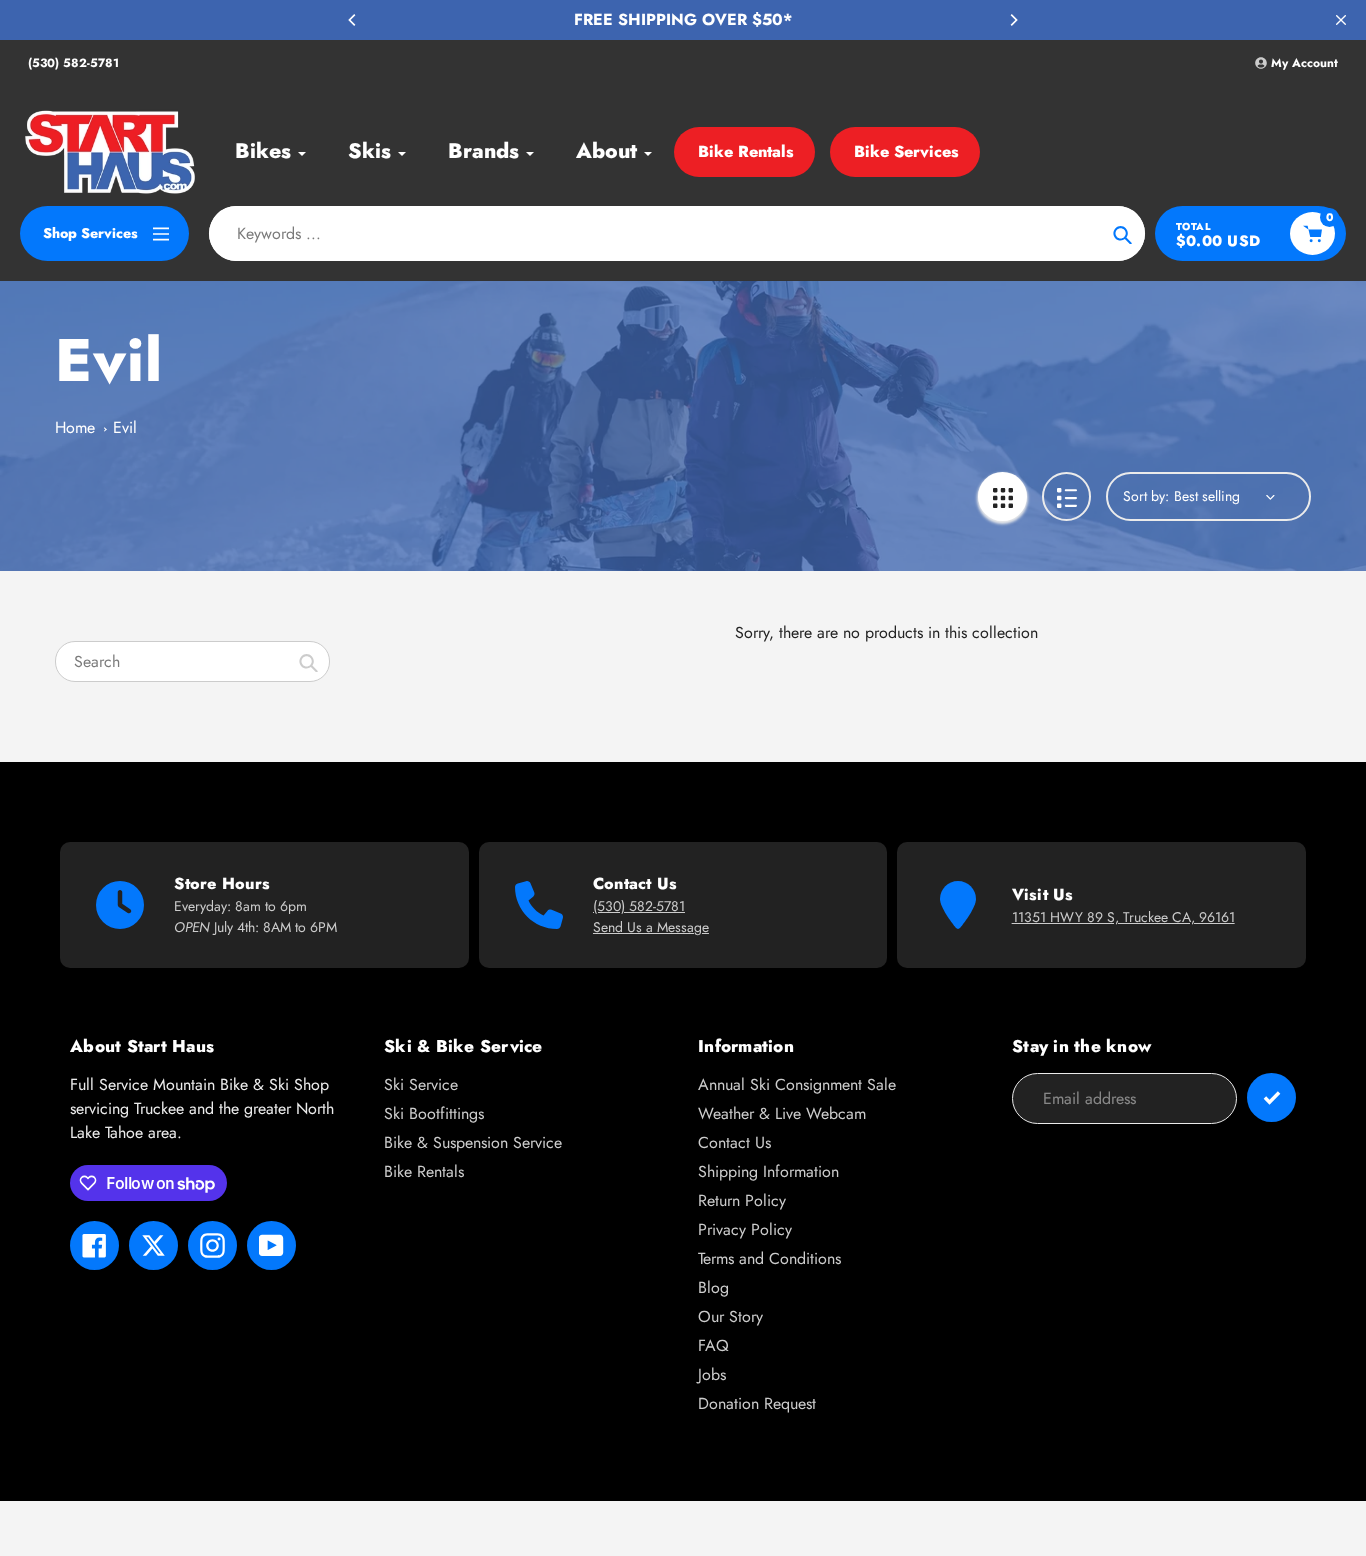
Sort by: (1146, 496)
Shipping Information (768, 1171)
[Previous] (353, 20)
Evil (125, 427)
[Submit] (1271, 1097)
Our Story (730, 1316)
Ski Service (421, 1084)
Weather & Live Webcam (782, 1113)
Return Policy (742, 1200)
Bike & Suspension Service (473, 1142)
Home (75, 427)
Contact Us (734, 1142)
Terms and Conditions (769, 1258)
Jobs (712, 1374)
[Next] (1013, 20)
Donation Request (757, 1403)
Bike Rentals (746, 151)
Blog (713, 1287)
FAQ (713, 1345)
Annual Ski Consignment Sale (797, 1084)
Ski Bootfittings (434, 1113)
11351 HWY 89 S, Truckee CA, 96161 (1123, 917)
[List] (1066, 496)
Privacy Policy (745, 1229)
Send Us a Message (651, 927)
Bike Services (906, 151)
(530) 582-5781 (73, 63)
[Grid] (1002, 496)
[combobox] (192, 661)
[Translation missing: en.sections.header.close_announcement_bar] (1341, 20)
